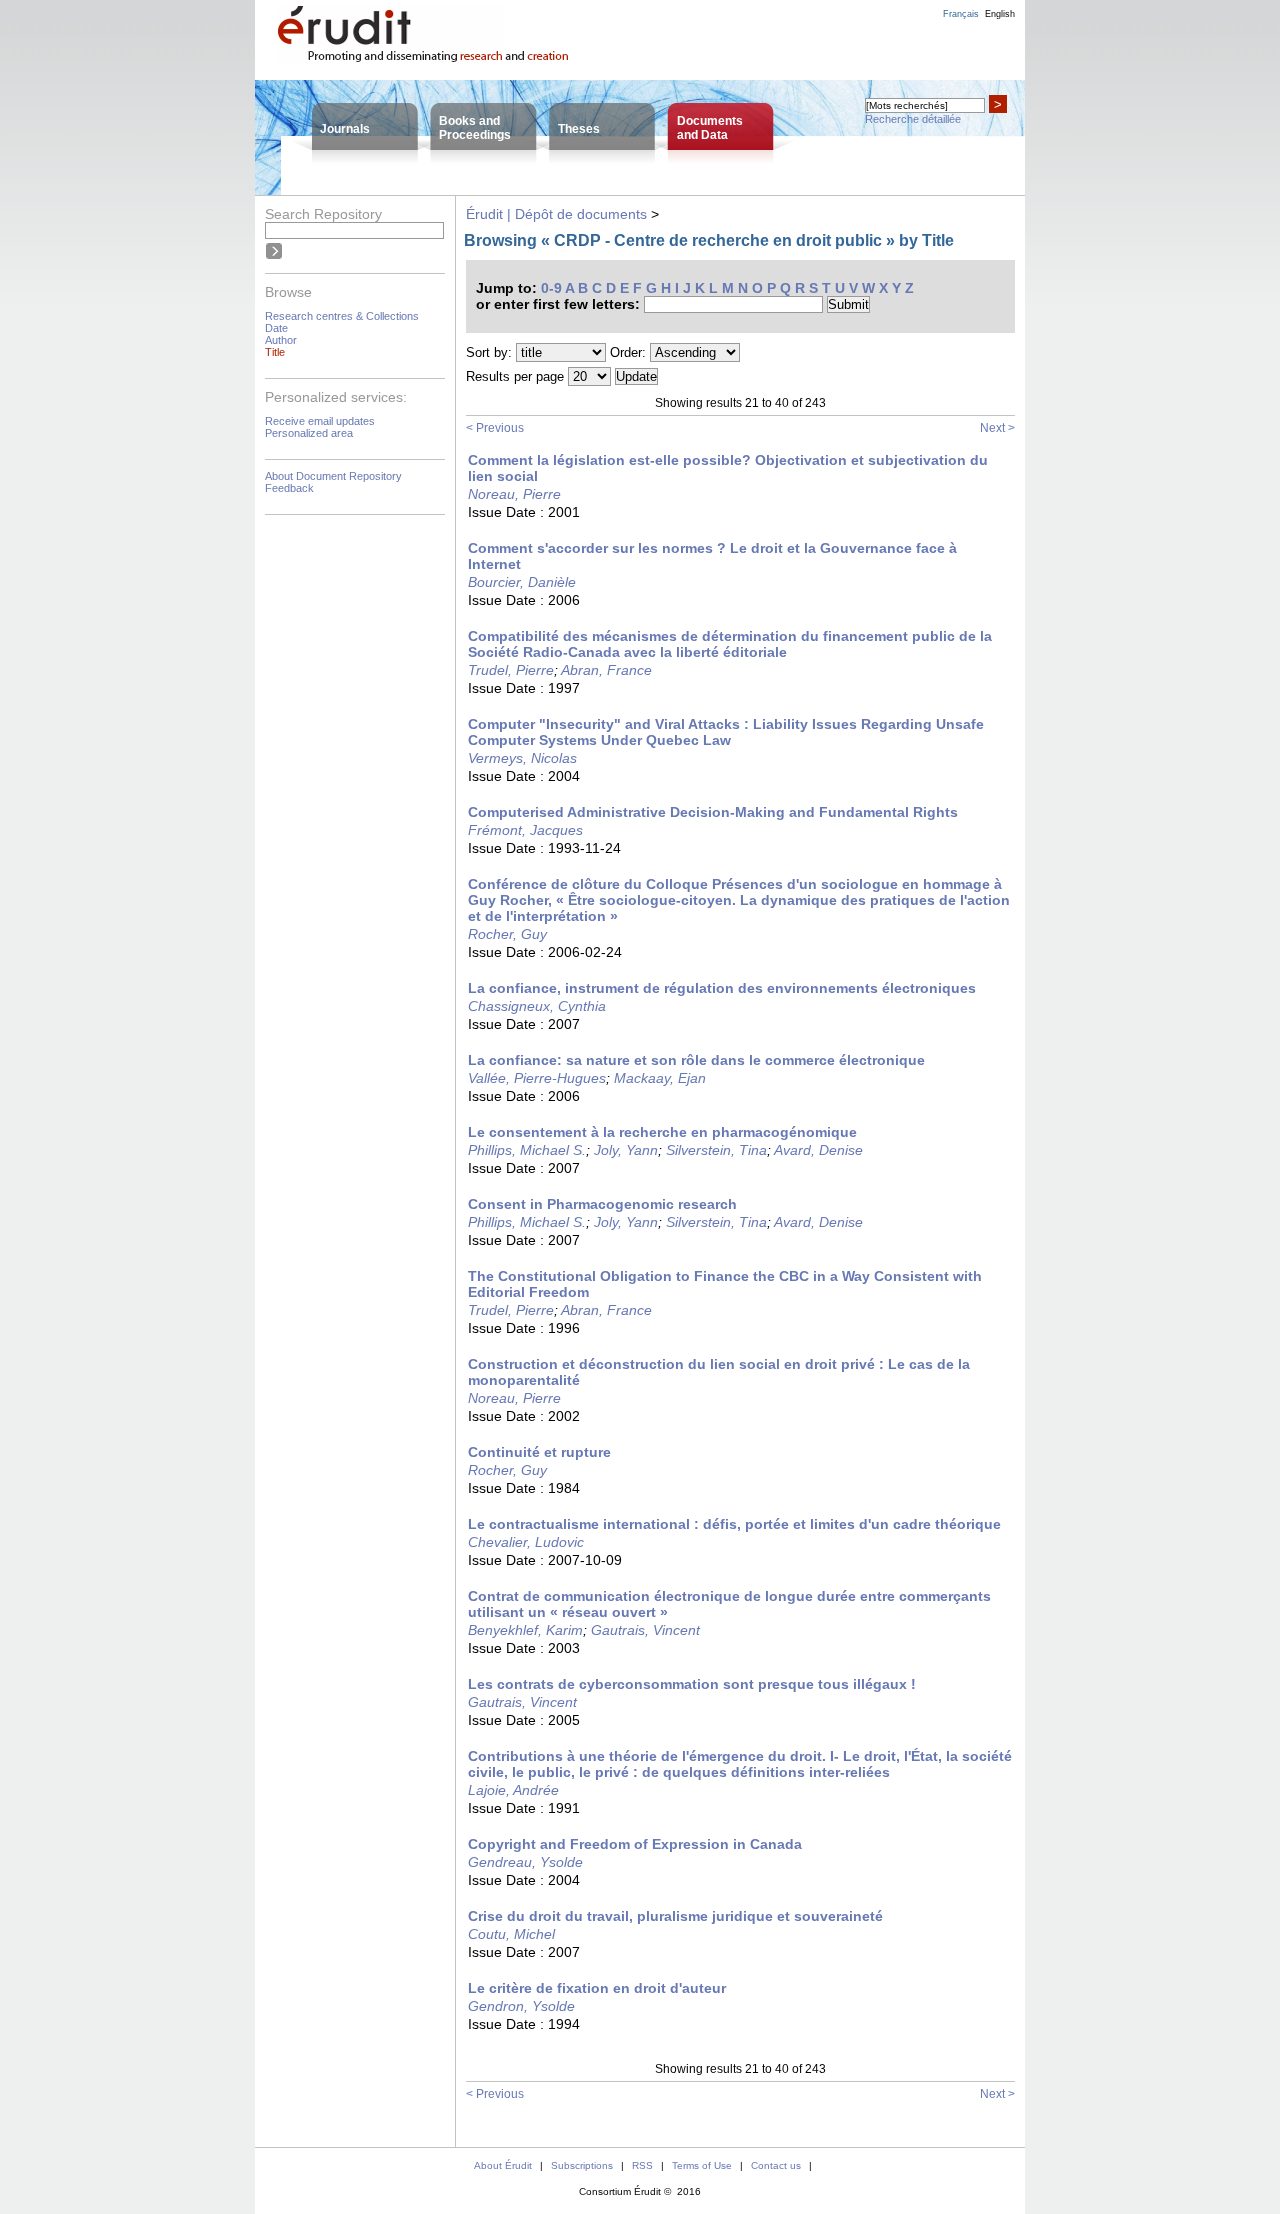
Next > (997, 428)
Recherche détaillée (913, 119)
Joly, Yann (626, 1150)
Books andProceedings (475, 128)
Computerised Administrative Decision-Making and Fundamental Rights (713, 812)
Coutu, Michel (511, 1934)
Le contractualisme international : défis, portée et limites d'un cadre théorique (734, 1524)
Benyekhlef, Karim (525, 1630)
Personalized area (309, 433)
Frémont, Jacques (525, 830)
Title (275, 352)
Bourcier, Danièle (522, 582)
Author (281, 340)
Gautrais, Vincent (645, 1630)
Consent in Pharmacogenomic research (602, 1204)
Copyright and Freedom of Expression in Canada (635, 1844)
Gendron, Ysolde (521, 2006)
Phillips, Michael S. (527, 1150)
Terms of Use (702, 2165)
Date (276, 328)
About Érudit (503, 2165)
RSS (642, 2165)
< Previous (495, 428)
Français (961, 14)
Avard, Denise (818, 1150)
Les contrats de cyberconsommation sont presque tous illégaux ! (692, 1684)
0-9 (551, 288)
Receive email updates (320, 421)
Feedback (289, 488)
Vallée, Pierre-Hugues (537, 1078)
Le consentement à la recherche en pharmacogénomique (662, 1132)
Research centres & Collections (342, 316)
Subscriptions (582, 2165)
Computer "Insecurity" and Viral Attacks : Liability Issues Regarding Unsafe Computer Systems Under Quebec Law (726, 732)
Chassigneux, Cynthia (537, 1006)
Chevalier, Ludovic (526, 1542)
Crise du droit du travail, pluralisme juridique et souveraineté (675, 1916)
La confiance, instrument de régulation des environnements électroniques (722, 988)
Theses (579, 129)
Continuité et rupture (539, 1452)
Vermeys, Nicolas (522, 758)
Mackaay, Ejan (660, 1078)
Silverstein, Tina (716, 1150)
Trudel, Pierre (511, 670)
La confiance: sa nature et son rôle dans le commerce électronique (696, 1060)
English (1000, 14)
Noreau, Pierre (514, 494)
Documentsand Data (710, 128)
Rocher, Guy (507, 934)
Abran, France (606, 670)
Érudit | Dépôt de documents (556, 214)
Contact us (776, 2165)
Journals (345, 129)
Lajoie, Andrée (513, 1790)
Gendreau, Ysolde (525, 1862)
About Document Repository (333, 476)
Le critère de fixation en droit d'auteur (597, 1988)
